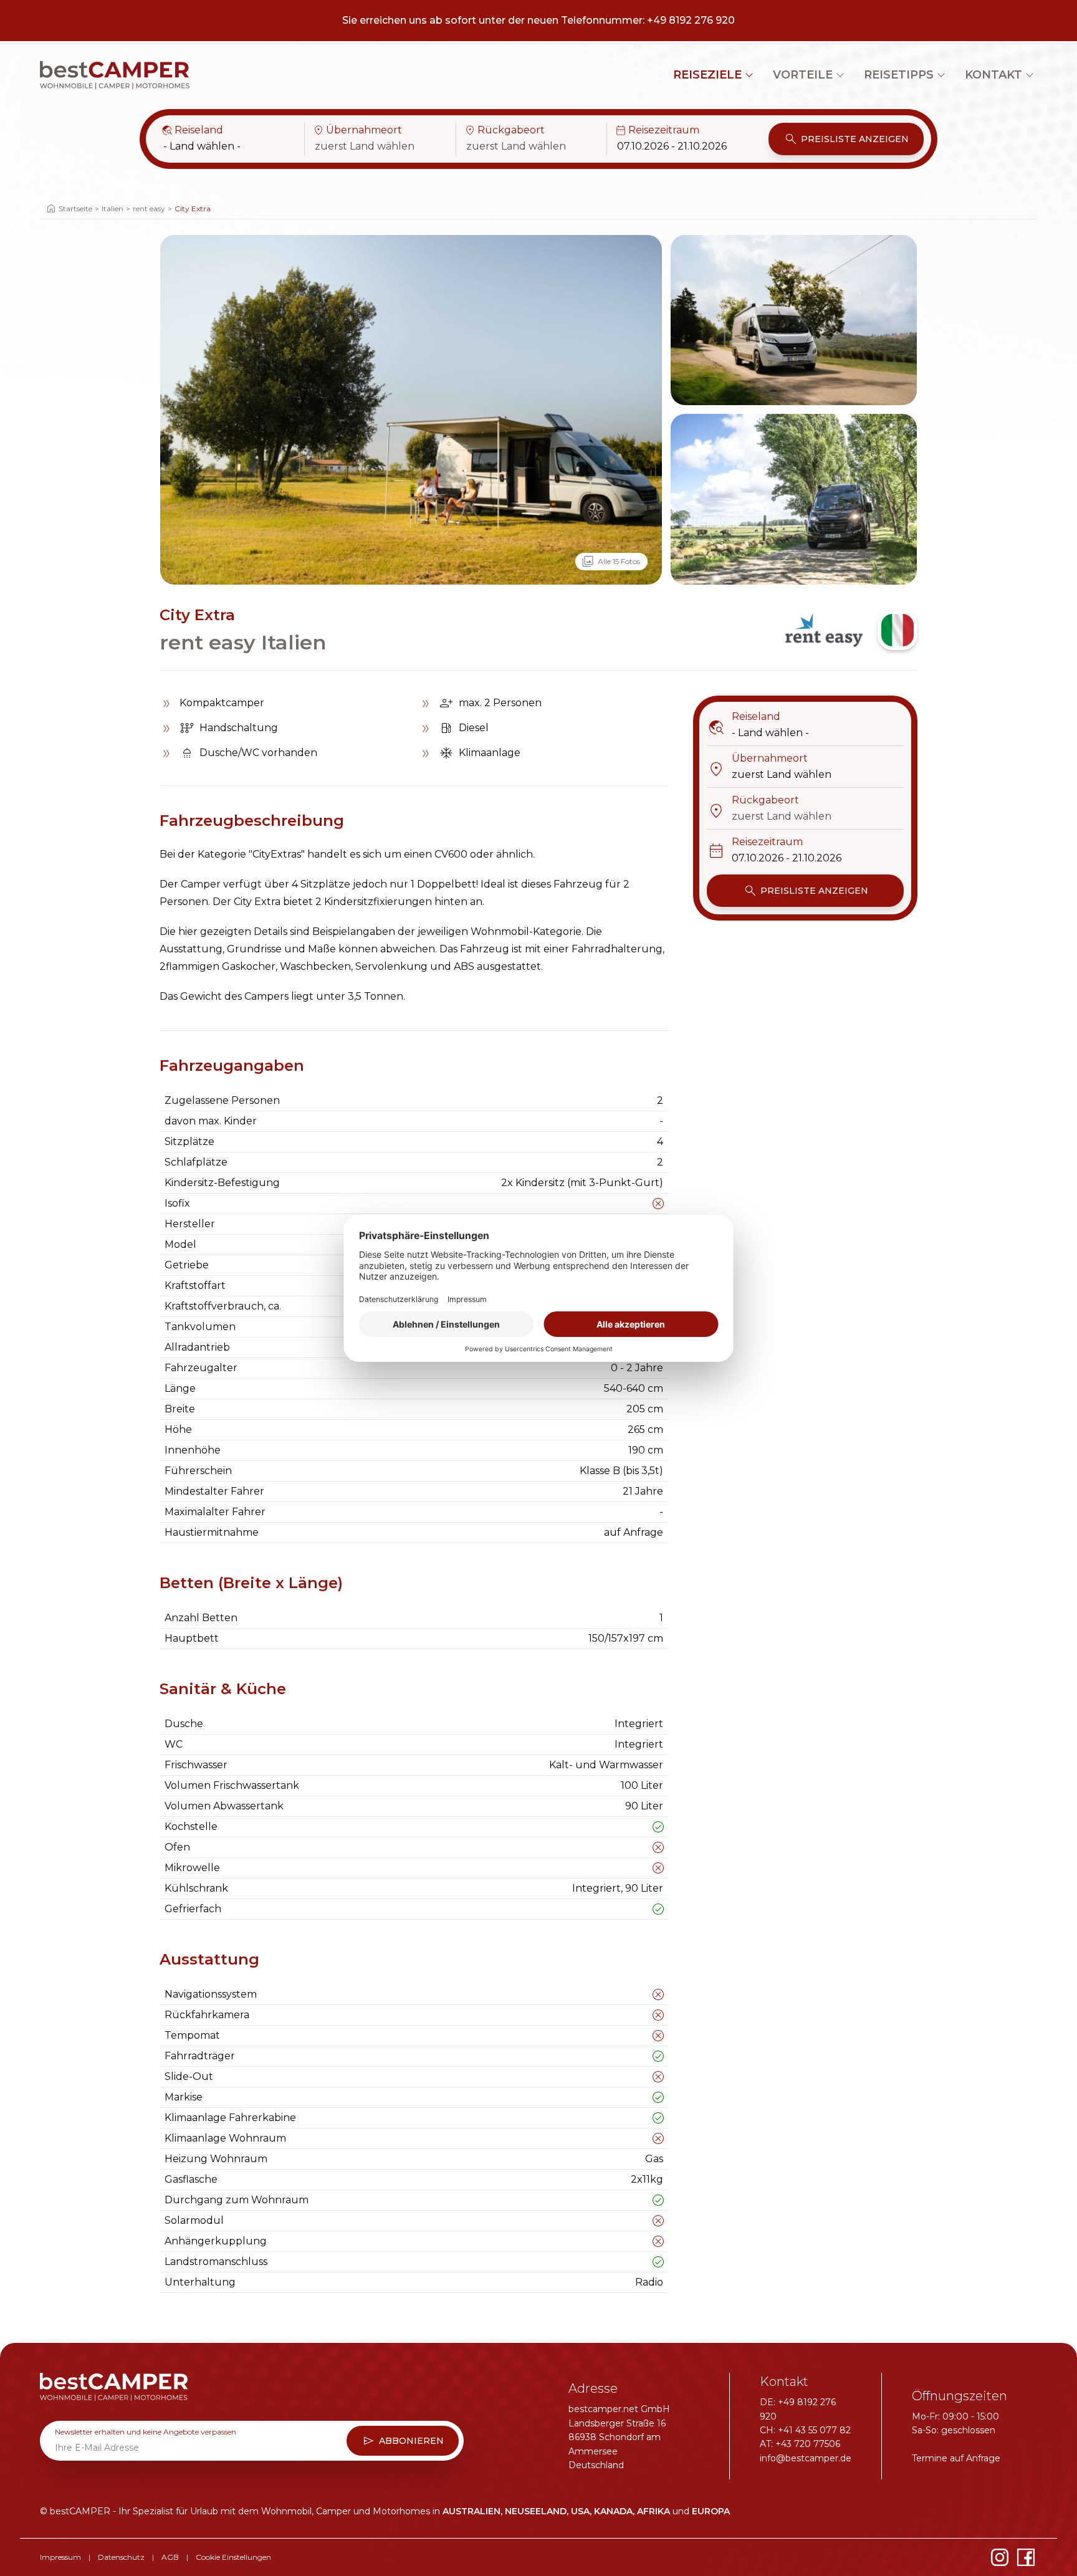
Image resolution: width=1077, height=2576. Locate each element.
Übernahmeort (357, 130)
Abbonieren (403, 2441)
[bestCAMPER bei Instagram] (1000, 2557)
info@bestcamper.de (806, 2458)
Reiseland (192, 130)
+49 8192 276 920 (691, 20)
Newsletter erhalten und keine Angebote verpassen (146, 2432)
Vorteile (803, 75)
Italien (112, 208)
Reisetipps (899, 75)
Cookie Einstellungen (233, 2557)
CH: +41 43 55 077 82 (805, 2430)
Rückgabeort (504, 130)
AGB (170, 2557)
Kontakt (993, 75)
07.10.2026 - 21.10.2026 (672, 146)
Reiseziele (707, 75)
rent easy (149, 208)
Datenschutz (121, 2557)
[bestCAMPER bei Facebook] (1026, 2557)
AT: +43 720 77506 (800, 2444)
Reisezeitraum (657, 130)
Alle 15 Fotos (610, 562)
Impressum (60, 2557)
